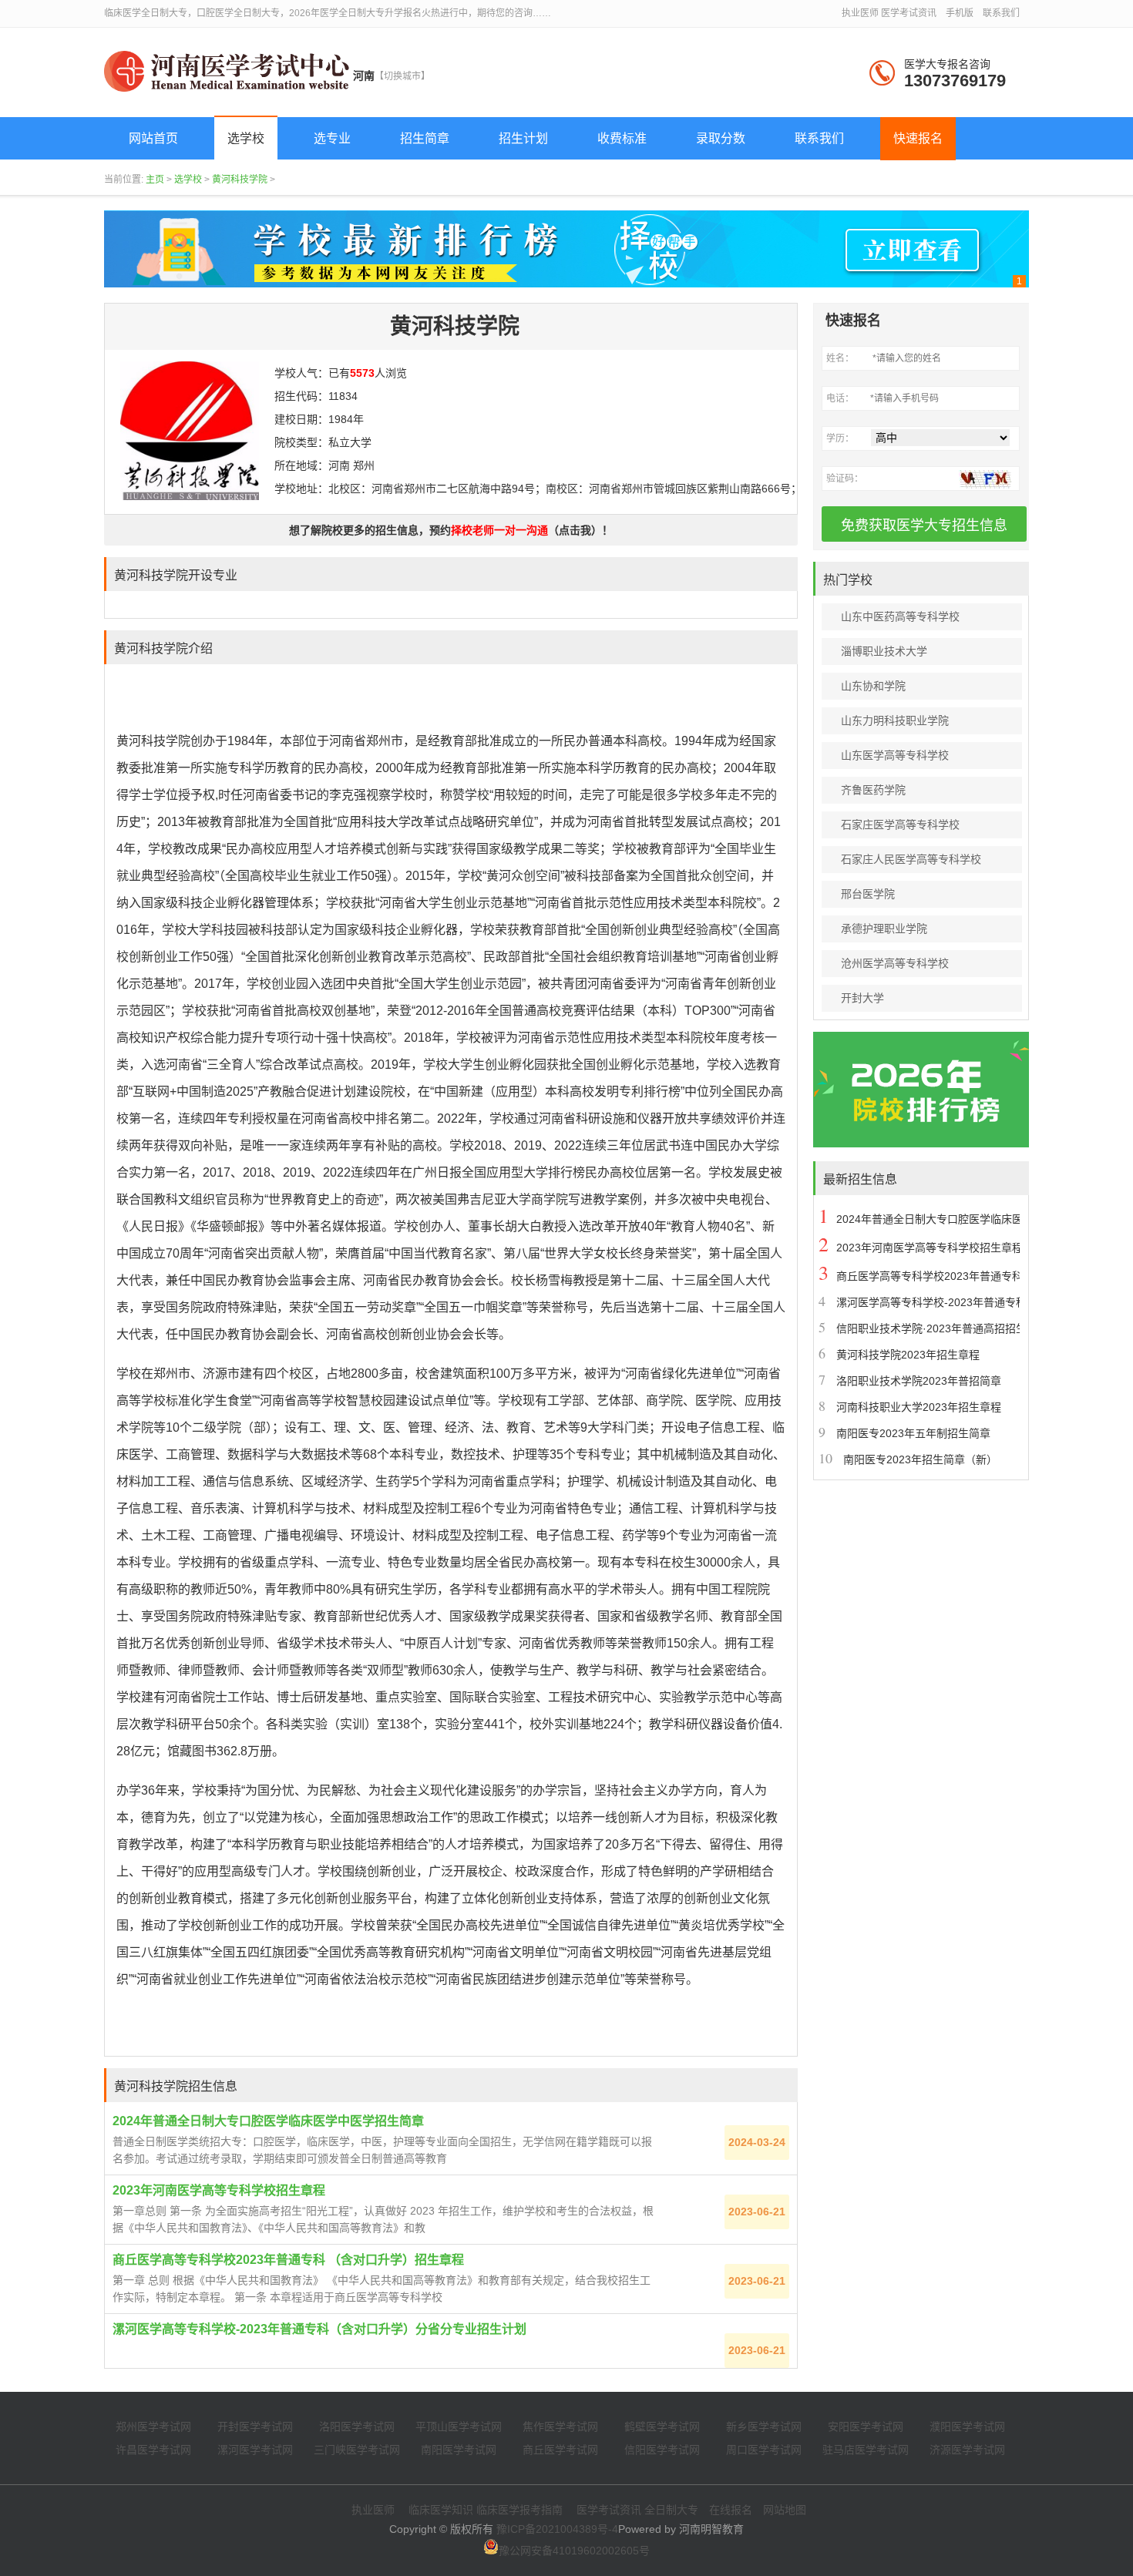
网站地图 (785, 2510)
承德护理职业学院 (884, 929)
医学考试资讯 (909, 13)
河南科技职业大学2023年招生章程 (919, 1407)
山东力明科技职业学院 (895, 720)
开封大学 (862, 998)
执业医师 (860, 13)
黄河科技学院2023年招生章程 (908, 1355)
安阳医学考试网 (866, 2427)
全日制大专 (671, 2510)
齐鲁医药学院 (873, 790)
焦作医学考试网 (560, 2427)
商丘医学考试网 (560, 2450)
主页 (155, 180)
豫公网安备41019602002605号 (574, 2551)
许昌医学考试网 (153, 2450)
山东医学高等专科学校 (895, 755)
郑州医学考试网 (153, 2427)
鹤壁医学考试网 (662, 2427)
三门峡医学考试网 (357, 2450)
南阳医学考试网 (459, 2450)
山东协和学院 (873, 686)
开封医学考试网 (255, 2427)
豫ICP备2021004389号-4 (557, 2529)
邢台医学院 (868, 894)
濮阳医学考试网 (967, 2427)
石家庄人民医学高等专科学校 (911, 859)
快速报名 (918, 138)
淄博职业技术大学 (884, 651)
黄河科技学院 (240, 180)
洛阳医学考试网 (357, 2427)
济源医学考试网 (967, 2450)
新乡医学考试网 (764, 2427)
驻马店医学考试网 (866, 2450)
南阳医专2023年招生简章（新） (920, 1459)
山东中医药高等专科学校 (900, 616)
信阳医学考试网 (662, 2450)
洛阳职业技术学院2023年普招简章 (919, 1381)
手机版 (960, 13)
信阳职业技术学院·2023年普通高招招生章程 (942, 1328)
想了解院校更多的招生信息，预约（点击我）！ (451, 530)
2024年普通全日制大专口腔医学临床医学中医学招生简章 (268, 2121)
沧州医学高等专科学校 (895, 963)
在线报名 (731, 2510)
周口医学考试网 (764, 2450)
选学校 (188, 180)
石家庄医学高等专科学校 (900, 825)
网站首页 (153, 138)
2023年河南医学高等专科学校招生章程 (219, 2190)
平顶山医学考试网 (459, 2427)
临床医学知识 (441, 2510)
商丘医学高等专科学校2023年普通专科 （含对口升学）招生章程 (288, 2260)
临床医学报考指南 (519, 2510)
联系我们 (1001, 13)
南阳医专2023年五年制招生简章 (913, 1433)
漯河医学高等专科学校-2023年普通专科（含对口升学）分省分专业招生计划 (319, 2329)
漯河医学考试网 (255, 2450)
